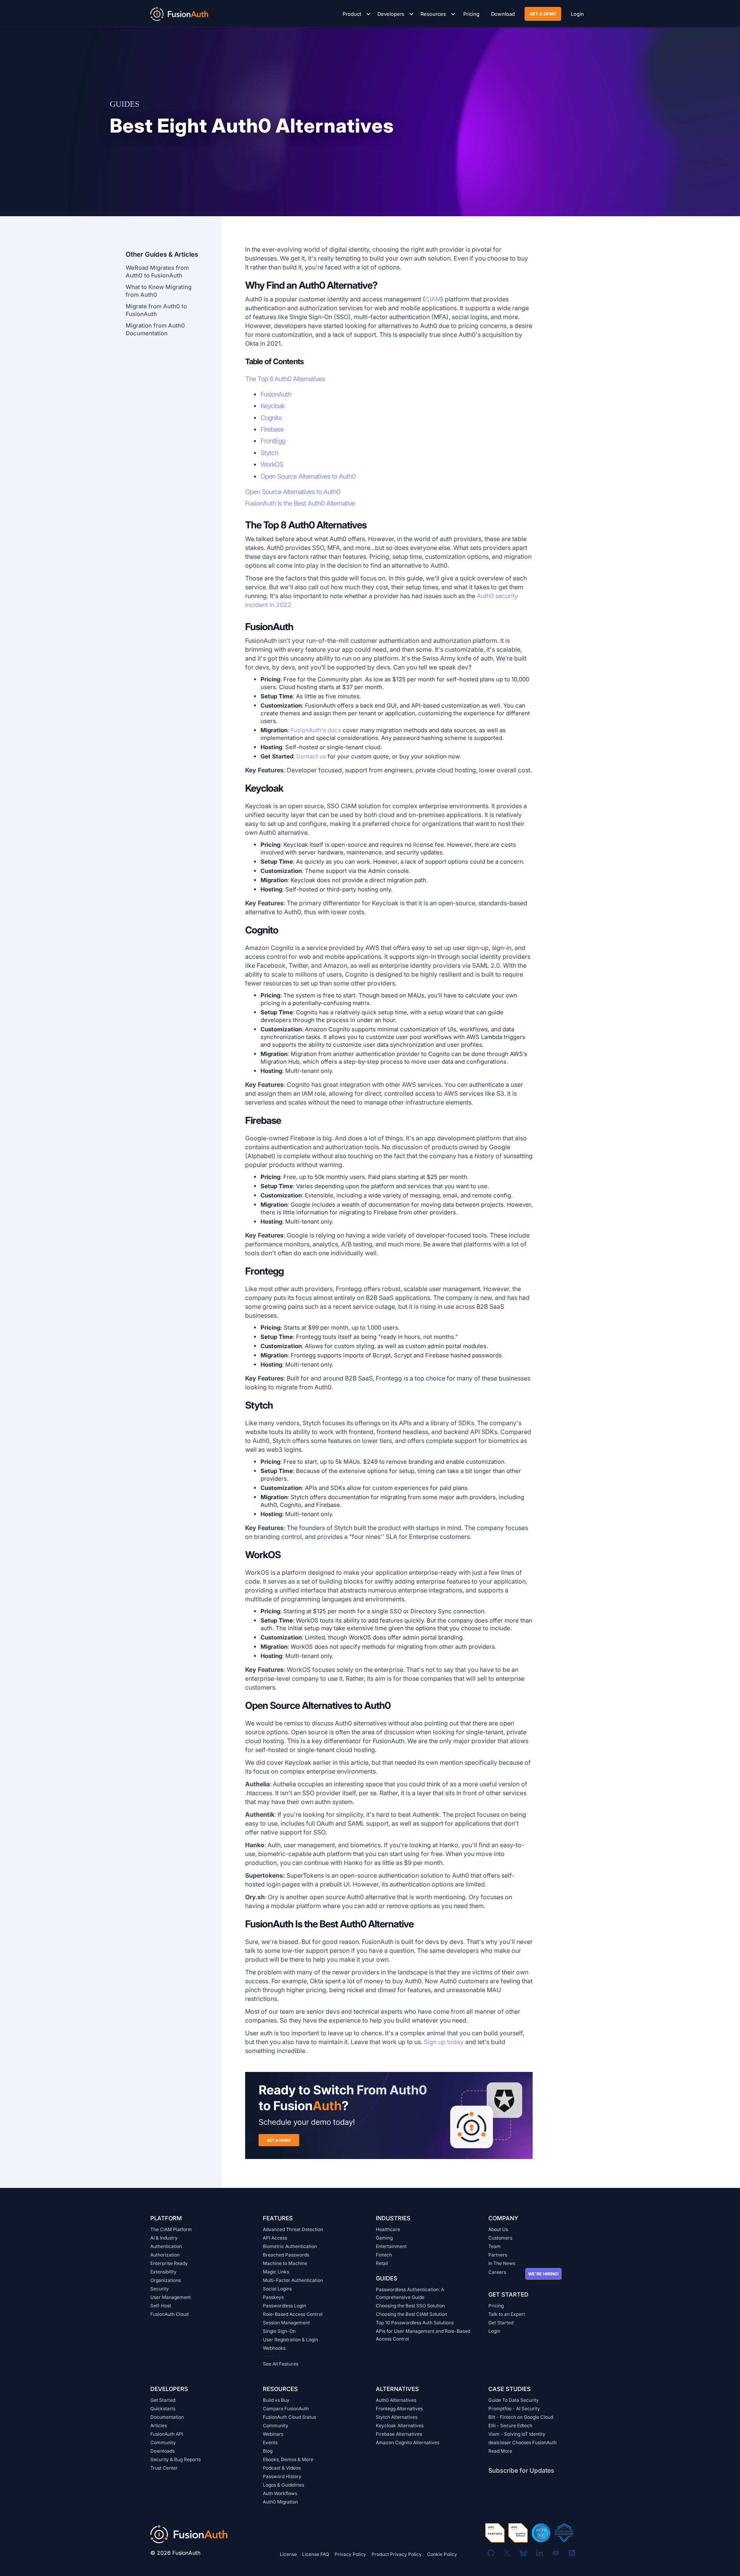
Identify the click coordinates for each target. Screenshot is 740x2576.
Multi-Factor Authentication (293, 2280)
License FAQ (316, 2554)
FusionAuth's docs (316, 730)
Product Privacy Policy (397, 2554)
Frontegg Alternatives (399, 2409)
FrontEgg (273, 441)
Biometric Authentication (290, 2246)
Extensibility (163, 2272)
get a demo (543, 14)
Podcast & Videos (282, 2468)
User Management (171, 2297)
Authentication (166, 2246)
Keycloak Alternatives (400, 2426)
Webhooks (274, 2348)
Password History (282, 2476)
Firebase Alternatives (399, 2434)
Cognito (271, 418)
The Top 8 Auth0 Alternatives (285, 379)
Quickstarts (163, 2409)
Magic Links (276, 2272)
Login (494, 2331)
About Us (498, 2229)
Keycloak (273, 406)
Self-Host (161, 2306)
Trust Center (164, 2468)
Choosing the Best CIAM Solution (411, 2314)
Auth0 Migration (280, 2502)
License (288, 2554)
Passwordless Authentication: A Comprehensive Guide (410, 2293)
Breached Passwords (286, 2255)
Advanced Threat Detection (293, 2229)
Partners (498, 2255)
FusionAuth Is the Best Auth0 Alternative (300, 503)
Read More (500, 2451)
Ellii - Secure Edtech (510, 2426)
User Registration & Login (290, 2340)
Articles (159, 2426)
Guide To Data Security (514, 2400)
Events (270, 2442)
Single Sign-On (279, 2331)
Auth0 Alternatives (396, 2400)
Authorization (165, 2255)
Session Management (286, 2323)
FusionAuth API (167, 2434)
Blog (268, 2451)
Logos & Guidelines (283, 2485)
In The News (502, 2263)
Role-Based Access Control (293, 2314)
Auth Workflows (280, 2493)
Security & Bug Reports (176, 2459)
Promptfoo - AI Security (514, 2409)
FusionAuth (276, 394)
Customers (500, 2238)
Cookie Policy (442, 2554)
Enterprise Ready (169, 2263)
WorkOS (272, 464)
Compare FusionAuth (286, 2409)
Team (494, 2246)
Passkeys (273, 2297)
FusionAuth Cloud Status (289, 2417)
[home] (179, 13)
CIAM (433, 299)
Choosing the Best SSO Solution (410, 2306)
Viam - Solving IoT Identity (517, 2434)
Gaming (384, 2238)
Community (163, 2442)
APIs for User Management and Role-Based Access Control (423, 2335)
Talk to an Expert (507, 2314)
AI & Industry (164, 2238)
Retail (382, 2263)
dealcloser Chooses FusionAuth (522, 2442)
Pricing (496, 2306)
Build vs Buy (276, 2400)
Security (160, 2289)
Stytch (269, 453)
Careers (497, 2272)
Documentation (167, 2417)
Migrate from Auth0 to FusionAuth (156, 310)
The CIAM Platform (171, 2229)
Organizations (166, 2280)
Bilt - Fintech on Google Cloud (521, 2417)
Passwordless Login (284, 2306)
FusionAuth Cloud (169, 2314)
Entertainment (391, 2246)
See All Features (281, 2364)
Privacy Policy (350, 2554)
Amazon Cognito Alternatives (408, 2442)
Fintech (384, 2255)
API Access (275, 2238)
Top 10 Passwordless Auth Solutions (415, 2323)
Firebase (272, 429)
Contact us (311, 756)
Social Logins (277, 2289)
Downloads (162, 2451)
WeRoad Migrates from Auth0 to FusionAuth (157, 272)
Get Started (501, 2323)
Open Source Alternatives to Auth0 (308, 476)
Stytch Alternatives (397, 2417)
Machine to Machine (285, 2263)
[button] (355, 14)
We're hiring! (543, 2274)
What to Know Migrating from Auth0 (159, 291)
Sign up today (444, 2042)
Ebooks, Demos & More (288, 2459)
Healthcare (388, 2229)
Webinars (273, 2434)
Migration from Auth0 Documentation (155, 329)
